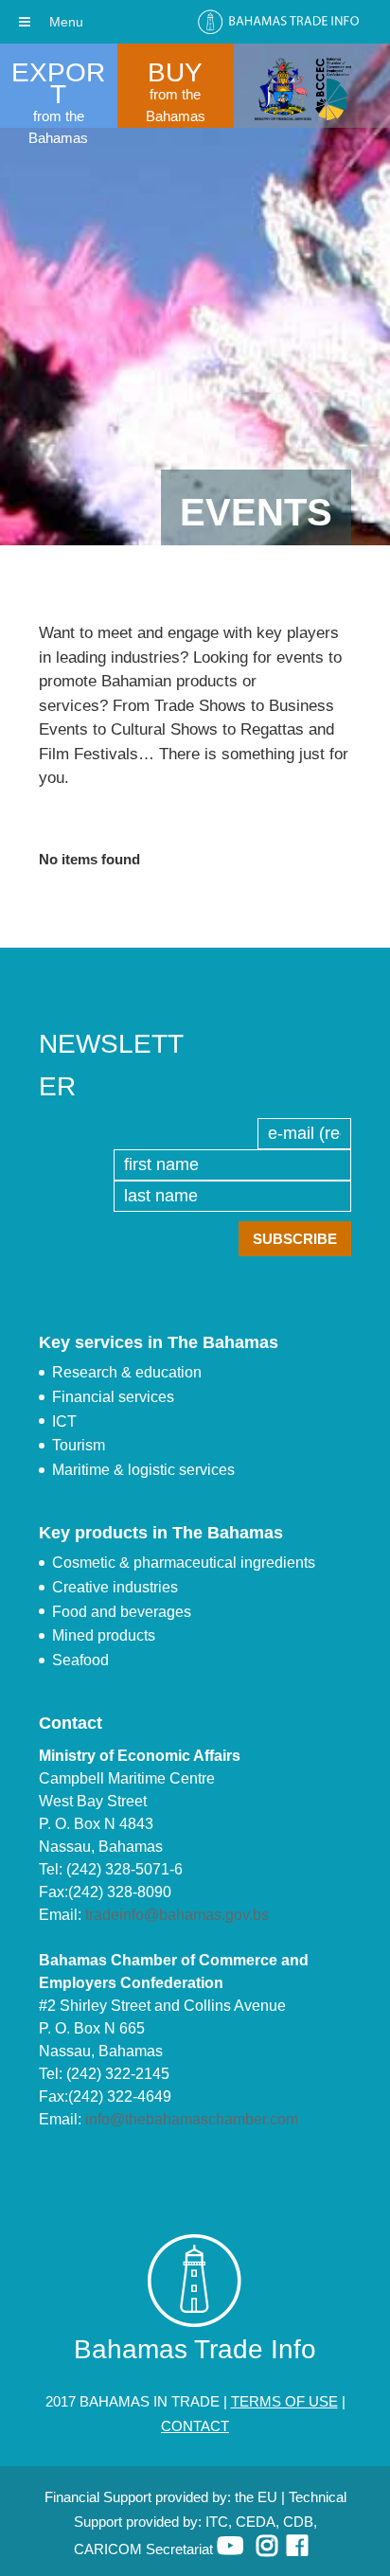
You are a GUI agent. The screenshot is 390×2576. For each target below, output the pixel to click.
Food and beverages (122, 1612)
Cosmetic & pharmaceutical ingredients (184, 1563)
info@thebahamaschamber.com (192, 2119)
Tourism (79, 1445)
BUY (175, 72)
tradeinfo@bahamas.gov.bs (177, 1915)
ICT (64, 1421)
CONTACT (195, 2426)
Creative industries (115, 1587)
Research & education (127, 1372)
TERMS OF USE (284, 2401)
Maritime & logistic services (143, 1470)
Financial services (113, 1397)
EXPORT (58, 83)
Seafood (80, 1660)
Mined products (104, 1635)
